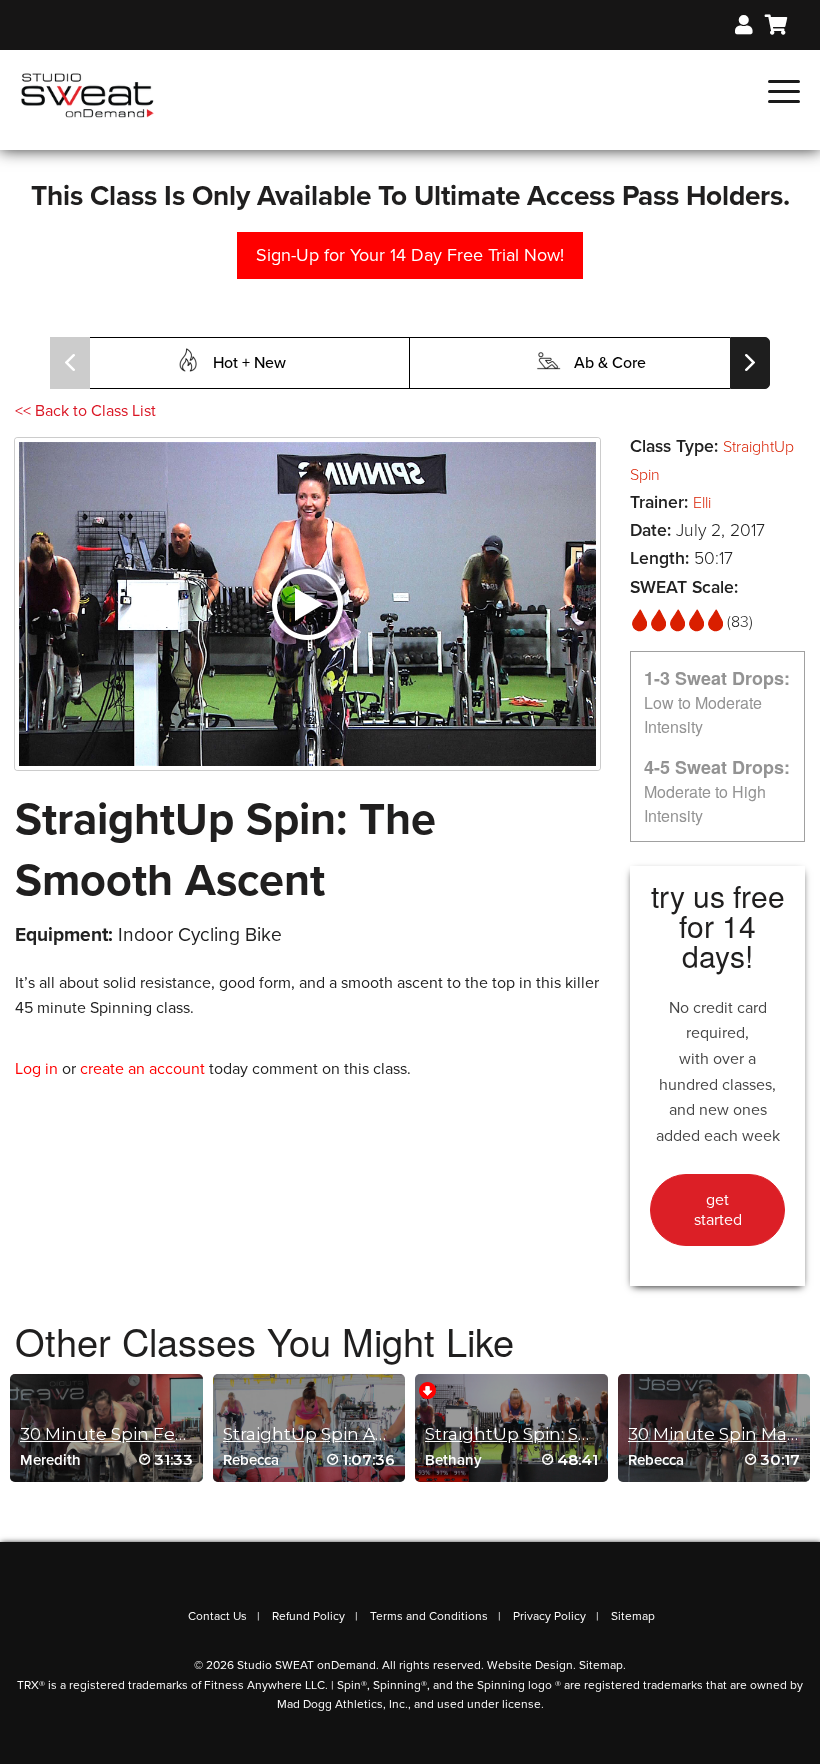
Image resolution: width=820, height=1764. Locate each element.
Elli (702, 503)
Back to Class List (85, 411)
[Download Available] (427, 1389)
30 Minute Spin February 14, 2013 (159, 1434)
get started (718, 1210)
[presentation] (70, 363)
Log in (36, 1069)
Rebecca (251, 1460)
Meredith (50, 1460)
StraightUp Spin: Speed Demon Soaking (596, 1434)
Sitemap (633, 1616)
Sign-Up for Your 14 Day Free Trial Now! (410, 255)
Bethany (453, 1460)
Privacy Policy (549, 1616)
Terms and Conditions (429, 1616)
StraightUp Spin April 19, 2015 (346, 1434)
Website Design (530, 1665)
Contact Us (217, 1616)
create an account (142, 1069)
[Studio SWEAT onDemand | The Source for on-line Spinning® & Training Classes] (87, 94)
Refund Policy (308, 1616)
